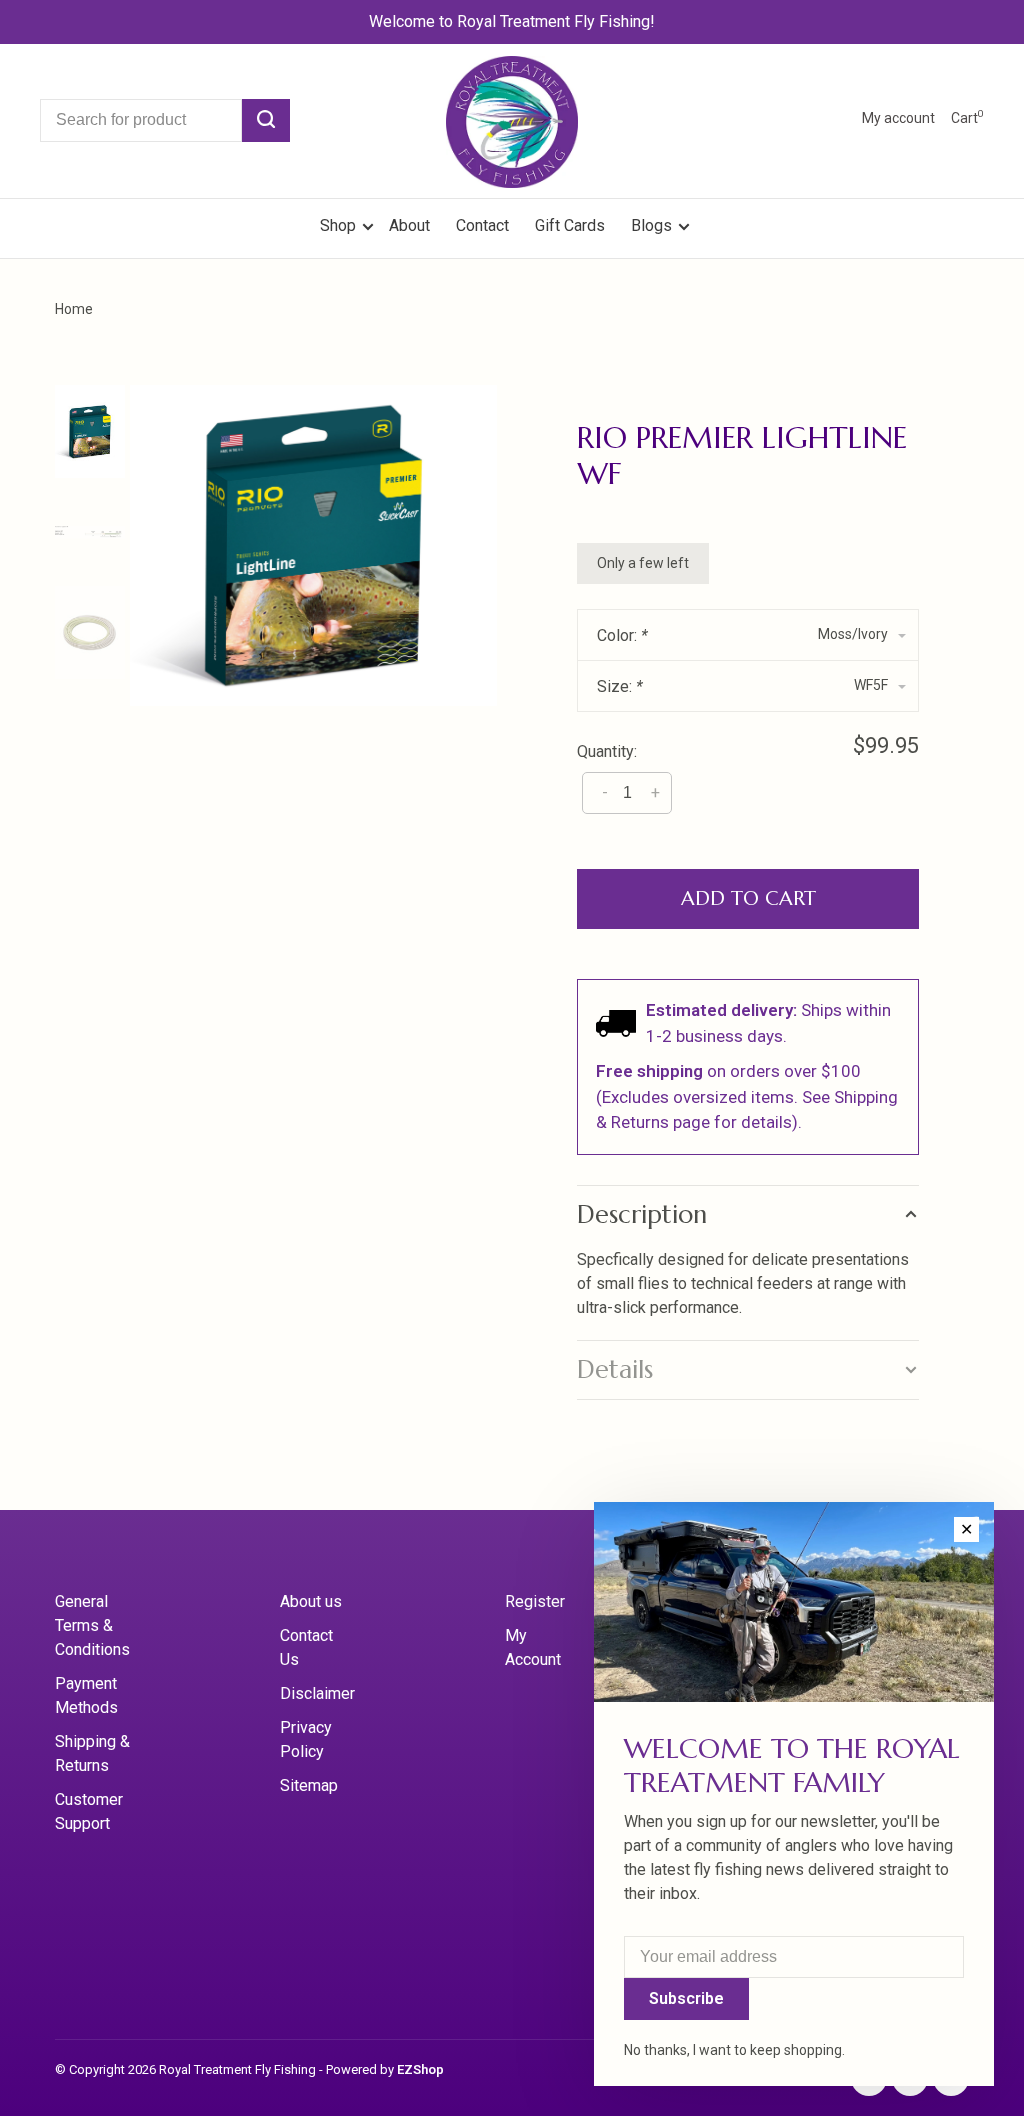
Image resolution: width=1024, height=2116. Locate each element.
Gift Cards (570, 225)
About (409, 225)
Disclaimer (317, 1693)
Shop (340, 225)
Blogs (651, 225)
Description (642, 1214)
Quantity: (607, 751)
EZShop (420, 2069)
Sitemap (309, 1785)
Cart (967, 118)
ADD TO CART (748, 898)
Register (535, 1601)
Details (615, 1369)
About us (311, 1601)
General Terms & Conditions (92, 1625)
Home (74, 309)
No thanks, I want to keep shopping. (734, 2050)
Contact (482, 225)
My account (898, 118)
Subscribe (686, 1998)
